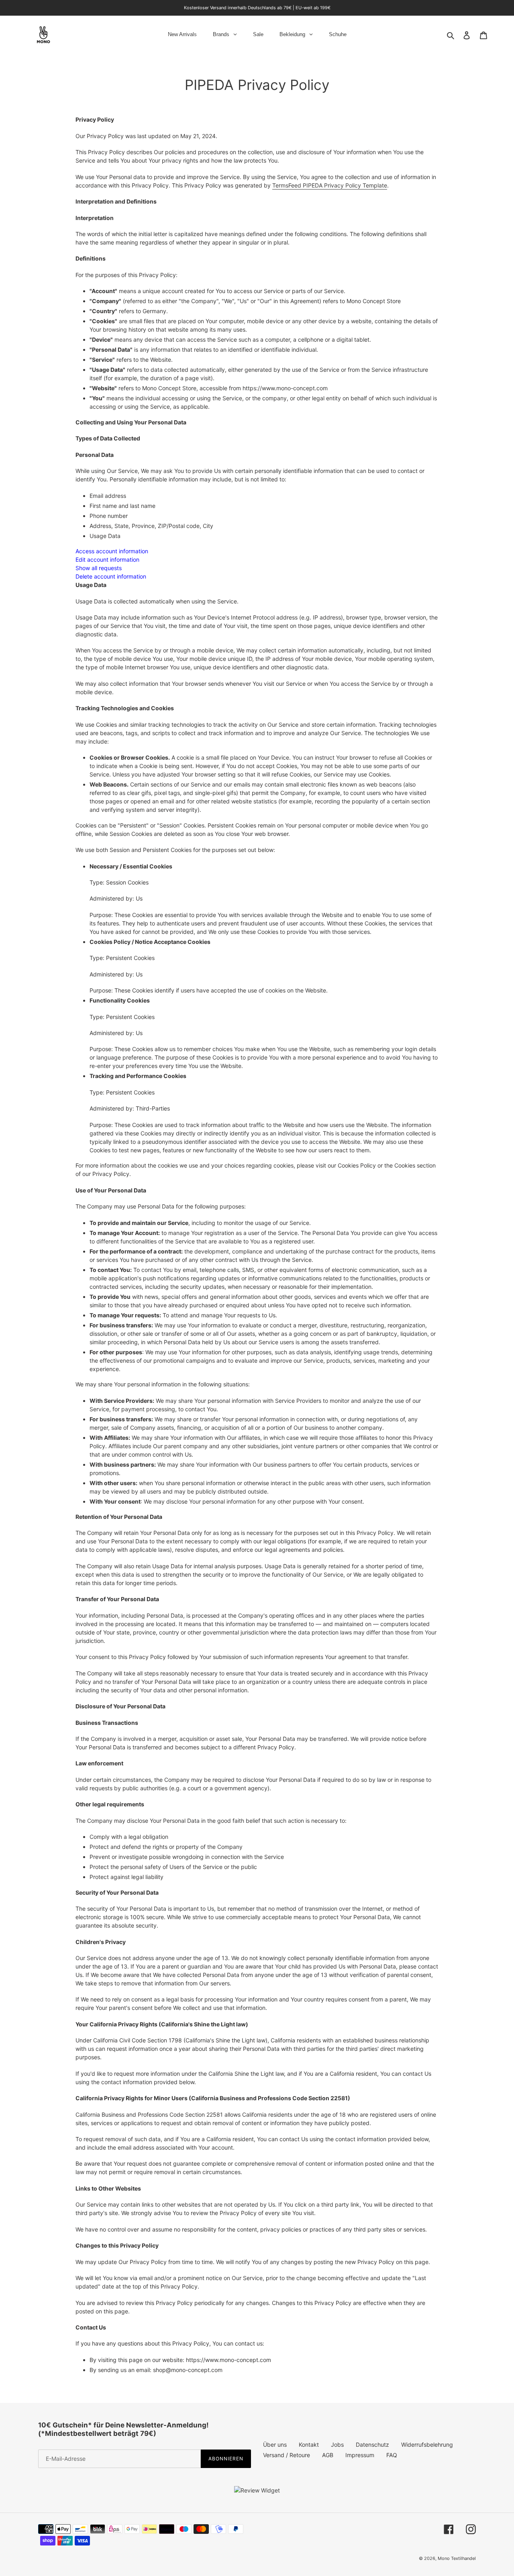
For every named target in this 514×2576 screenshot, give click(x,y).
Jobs (337, 2445)
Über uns (275, 2445)
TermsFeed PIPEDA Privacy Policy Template (330, 185)
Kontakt (309, 2445)
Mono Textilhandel (457, 2558)
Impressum (360, 2455)
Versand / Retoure (287, 2455)
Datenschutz (372, 2445)
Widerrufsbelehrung (427, 2445)
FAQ (392, 2455)
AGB (328, 2455)
